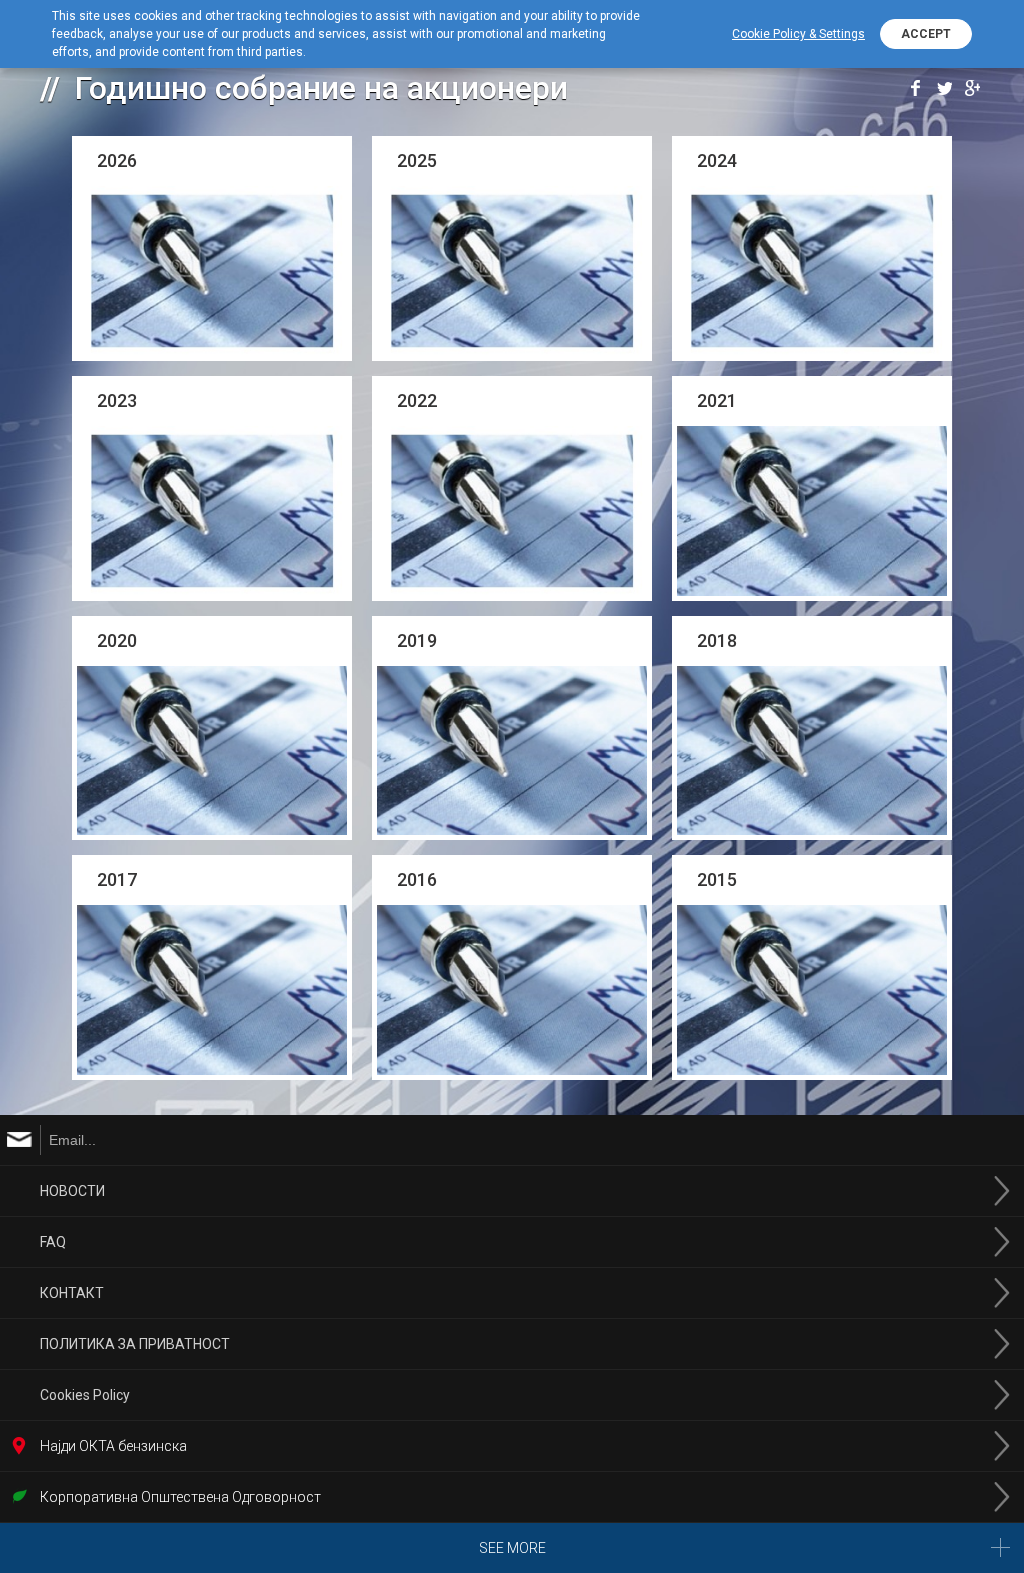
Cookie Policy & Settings (798, 34)
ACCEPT (926, 34)
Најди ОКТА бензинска (113, 1446)
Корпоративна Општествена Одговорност (180, 1497)
